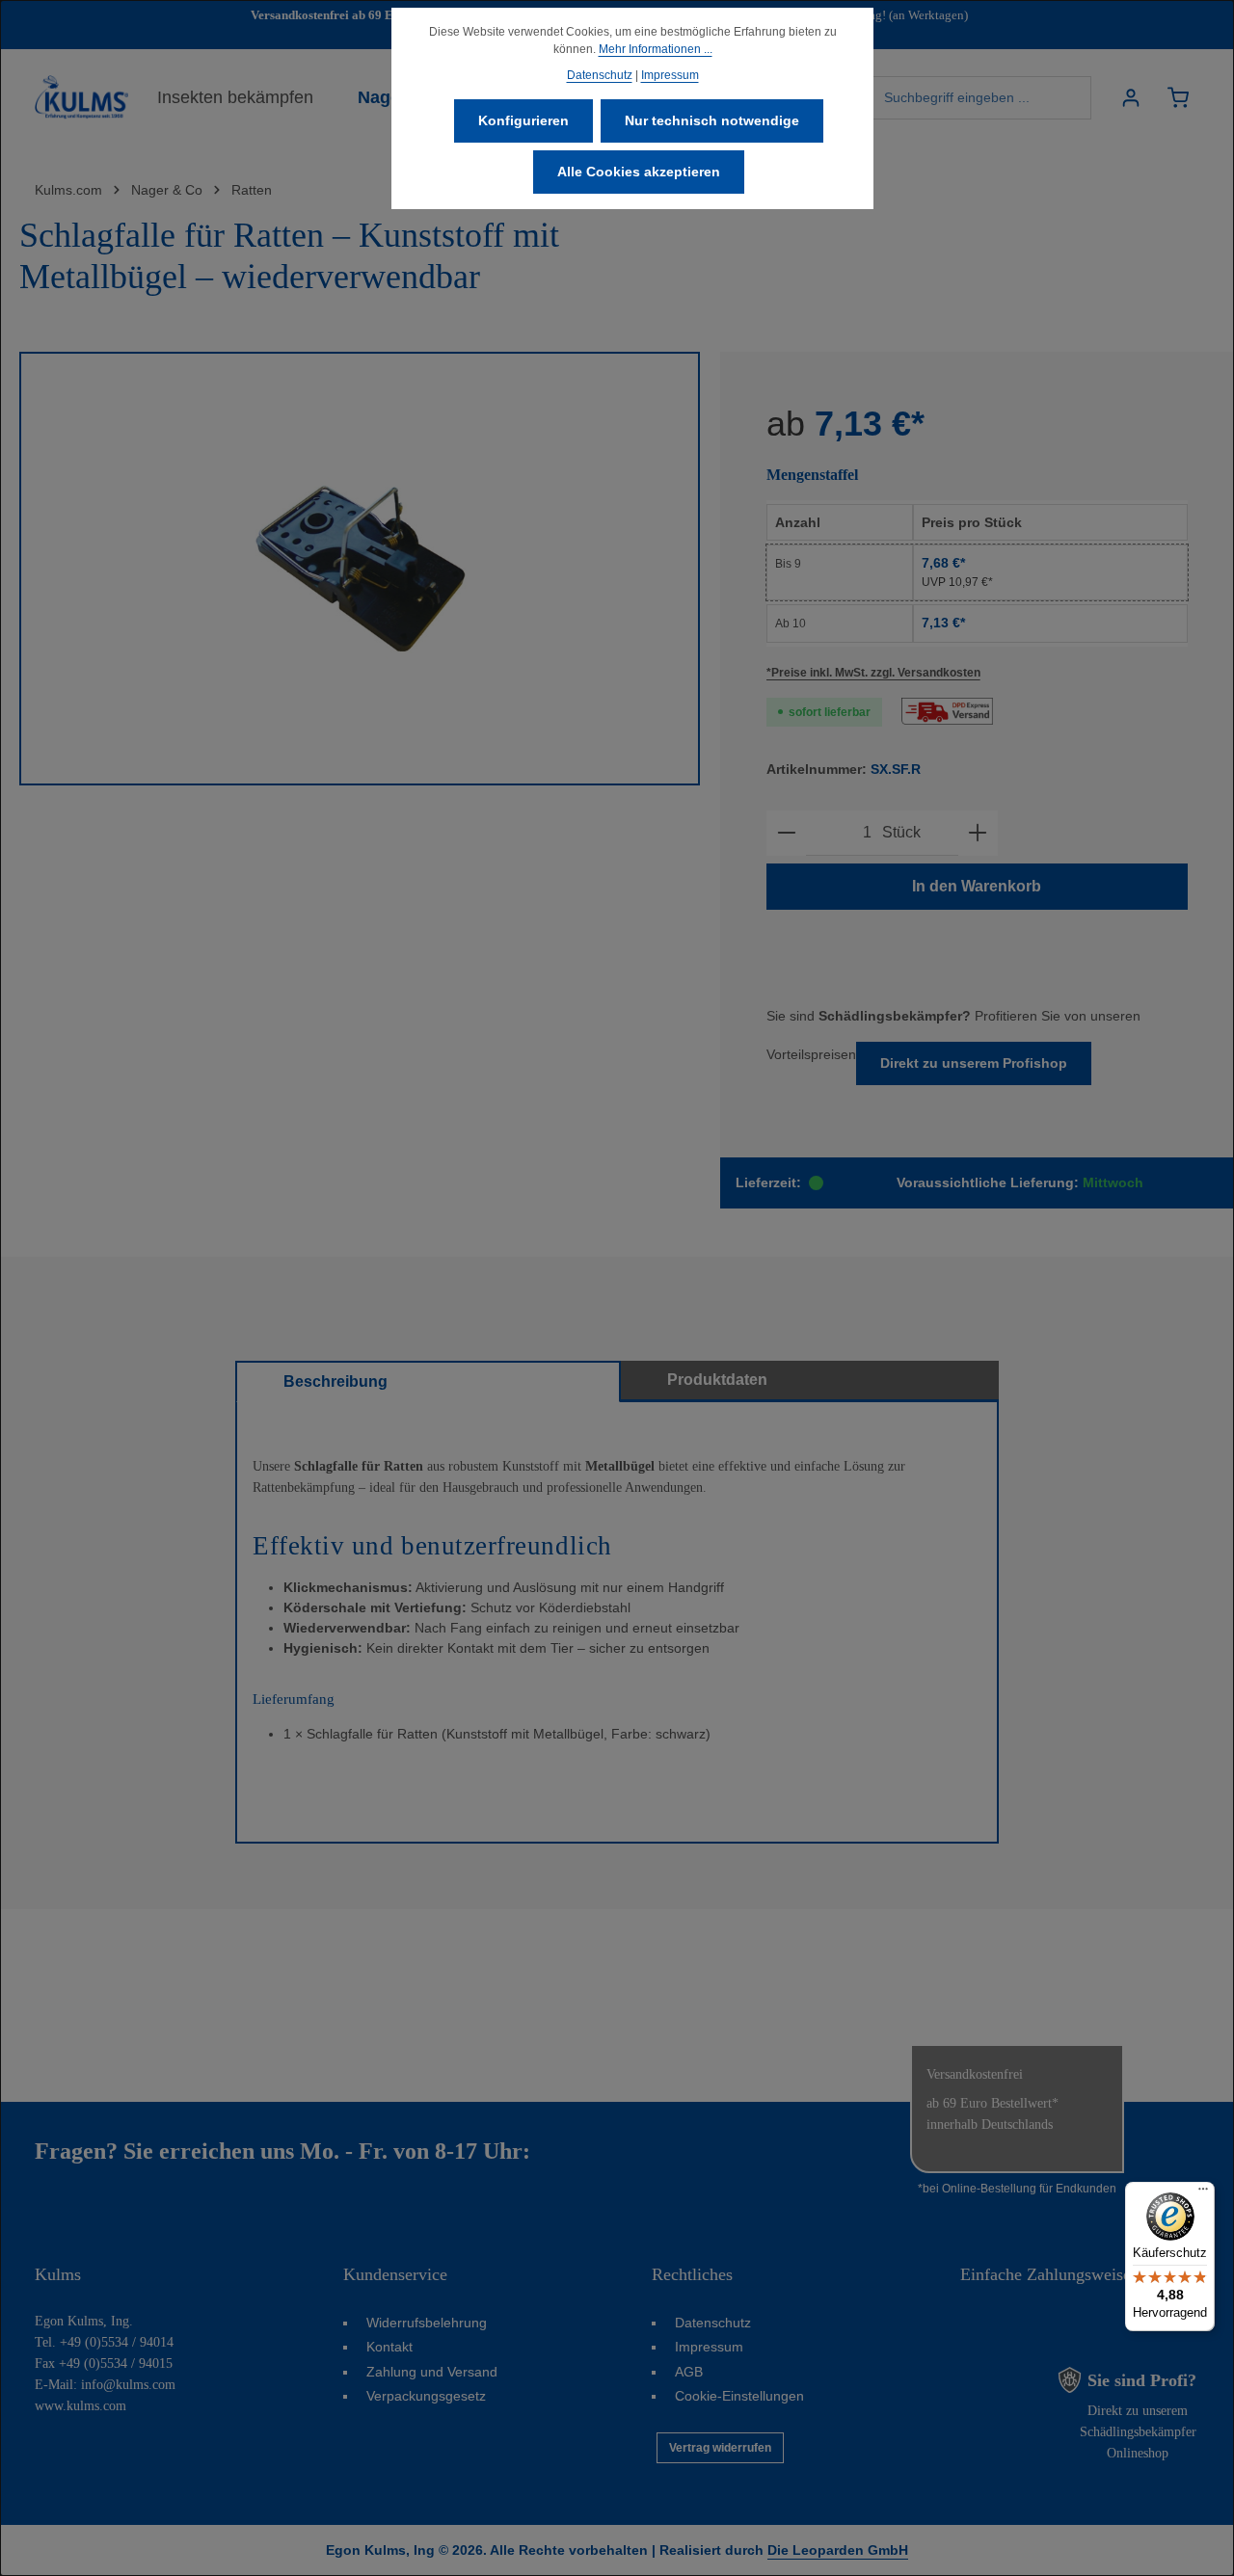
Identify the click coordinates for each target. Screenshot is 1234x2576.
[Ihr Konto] (1130, 98)
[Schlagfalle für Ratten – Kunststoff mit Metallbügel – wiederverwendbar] (360, 569)
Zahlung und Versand (432, 2372)
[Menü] (1203, 2193)
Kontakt (389, 2347)
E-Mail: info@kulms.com (105, 2385)
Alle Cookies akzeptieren (639, 172)
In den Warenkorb (977, 886)
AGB (689, 2372)
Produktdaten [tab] (717, 1380)
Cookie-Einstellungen (739, 2396)
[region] (360, 569)
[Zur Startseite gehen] (81, 97)
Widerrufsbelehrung (427, 2323)
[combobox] (981, 98)
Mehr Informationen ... (656, 49)
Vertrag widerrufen (720, 2448)
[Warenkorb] (1178, 98)
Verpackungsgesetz (426, 2396)
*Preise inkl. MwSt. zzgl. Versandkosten (873, 673)
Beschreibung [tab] (335, 1381)
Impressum (709, 2347)
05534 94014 (597, 2151)
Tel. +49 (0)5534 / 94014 (104, 2342)
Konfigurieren (523, 120)
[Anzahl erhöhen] (978, 833)
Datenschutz (713, 2323)
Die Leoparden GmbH (838, 2550)
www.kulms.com (80, 2406)
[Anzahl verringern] (787, 833)
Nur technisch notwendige (712, 120)
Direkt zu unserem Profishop (974, 1063)
